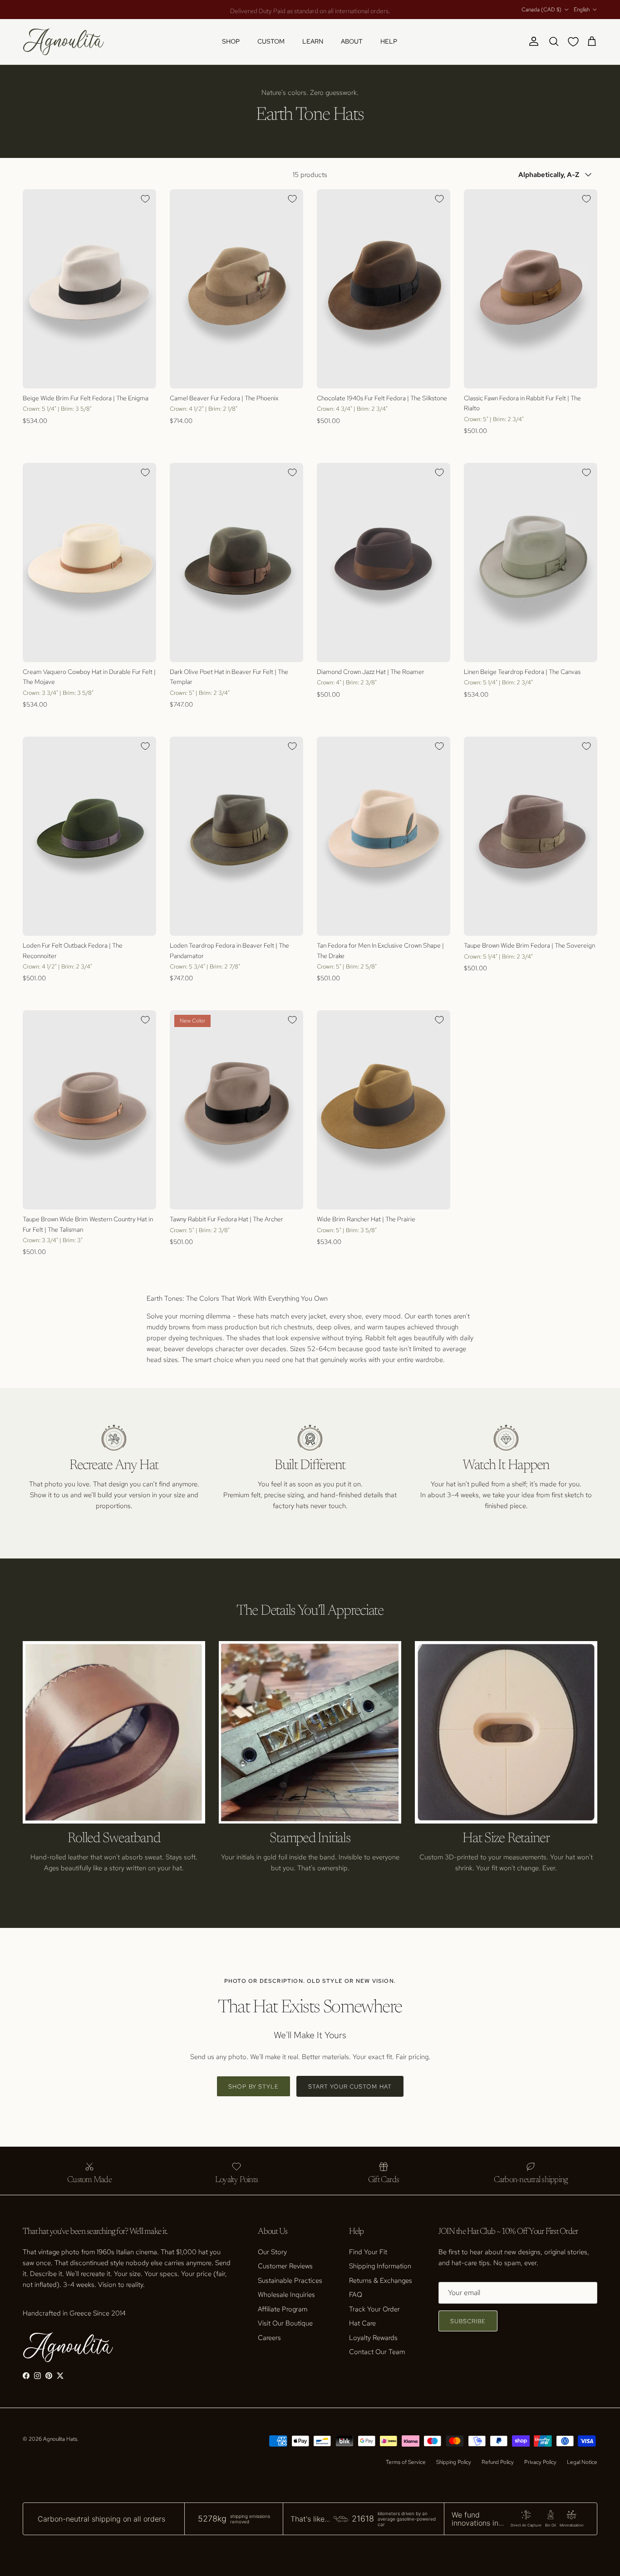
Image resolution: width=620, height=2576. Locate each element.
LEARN (313, 41)
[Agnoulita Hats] (64, 42)
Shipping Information (380, 2266)
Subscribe (468, 2321)
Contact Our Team (377, 2352)
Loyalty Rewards (373, 2338)
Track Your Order (374, 2309)
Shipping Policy (454, 2462)
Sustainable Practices (290, 2281)
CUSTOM (271, 41)
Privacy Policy (540, 2462)
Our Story (272, 2252)
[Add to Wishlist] (145, 199)
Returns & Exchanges (381, 2281)
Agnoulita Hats (60, 2439)
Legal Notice (582, 2462)
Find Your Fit (368, 2252)
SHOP (231, 41)
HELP (389, 41)
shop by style (253, 2087)
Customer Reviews (285, 2266)
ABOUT (352, 41)
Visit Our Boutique (285, 2323)
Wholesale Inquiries (286, 2295)
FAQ (356, 2295)
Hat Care (362, 2323)
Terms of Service (406, 2462)
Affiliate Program (283, 2309)
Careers (269, 2338)
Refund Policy (498, 2462)
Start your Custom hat (350, 2087)
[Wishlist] (575, 42)
